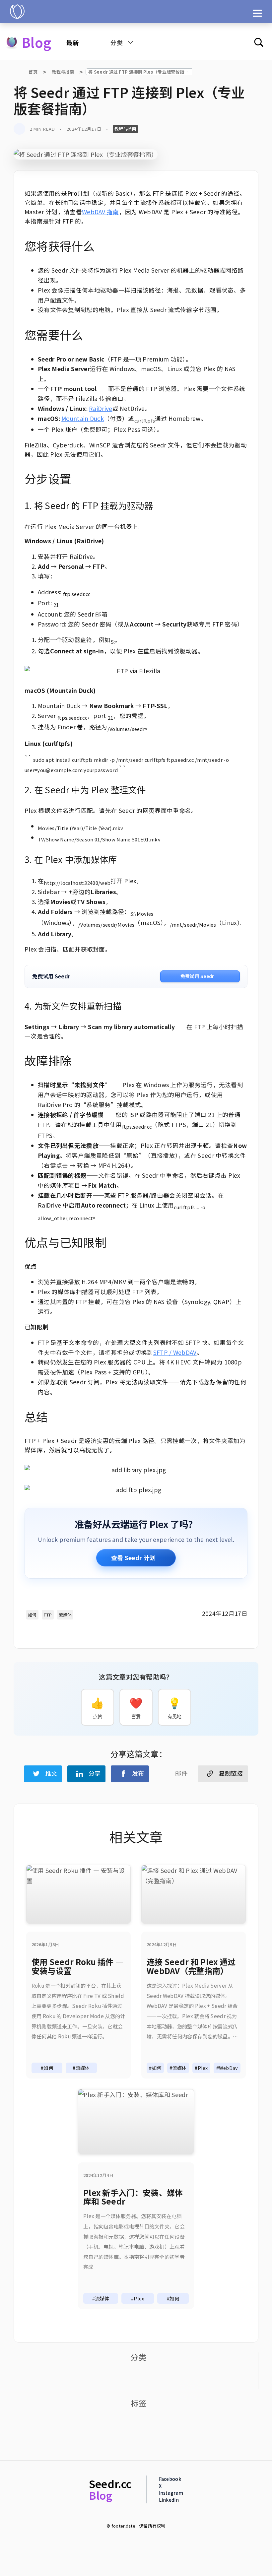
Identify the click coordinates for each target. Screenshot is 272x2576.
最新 (72, 42)
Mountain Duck (83, 418)
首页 (33, 72)
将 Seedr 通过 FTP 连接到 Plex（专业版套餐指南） (141, 72)
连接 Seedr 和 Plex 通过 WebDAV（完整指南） (191, 1966)
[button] (43, 1774)
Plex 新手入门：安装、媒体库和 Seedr (133, 2197)
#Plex (201, 2068)
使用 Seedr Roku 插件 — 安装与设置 (77, 1966)
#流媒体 (81, 2068)
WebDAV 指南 (101, 212)
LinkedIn (169, 2500)
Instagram (171, 2493)
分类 (117, 42)
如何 (32, 1615)
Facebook (170, 2479)
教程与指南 (63, 72)
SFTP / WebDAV (175, 1352)
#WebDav (227, 2068)
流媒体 (65, 1615)
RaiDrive (101, 408)
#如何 (47, 2068)
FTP (48, 1615)
